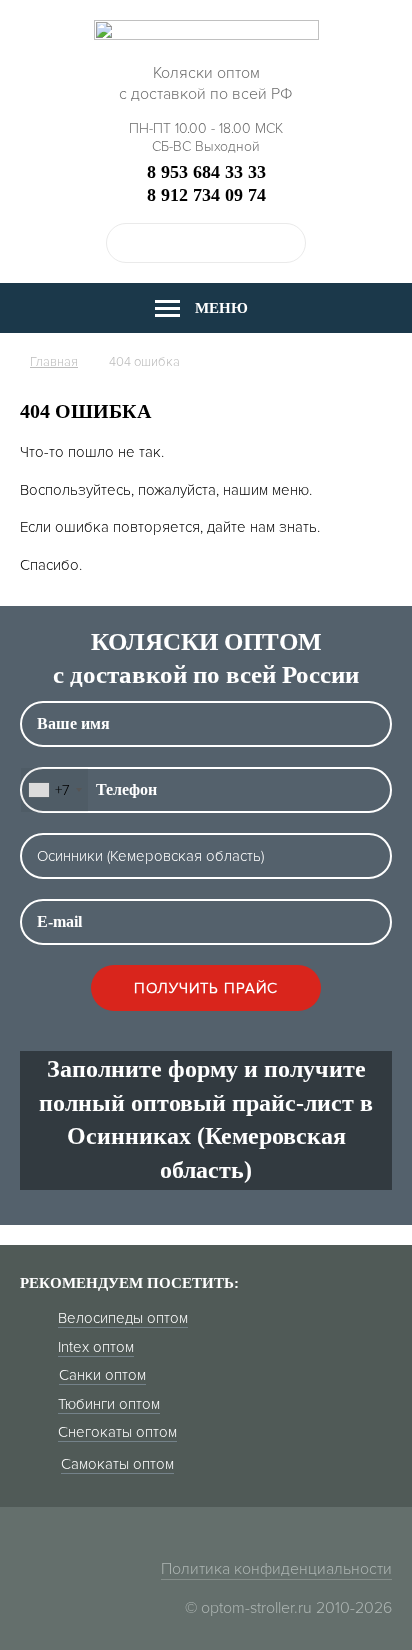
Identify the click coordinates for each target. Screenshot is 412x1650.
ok (286, 243)
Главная (54, 362)
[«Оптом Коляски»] (206, 36)
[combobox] (54, 790)
